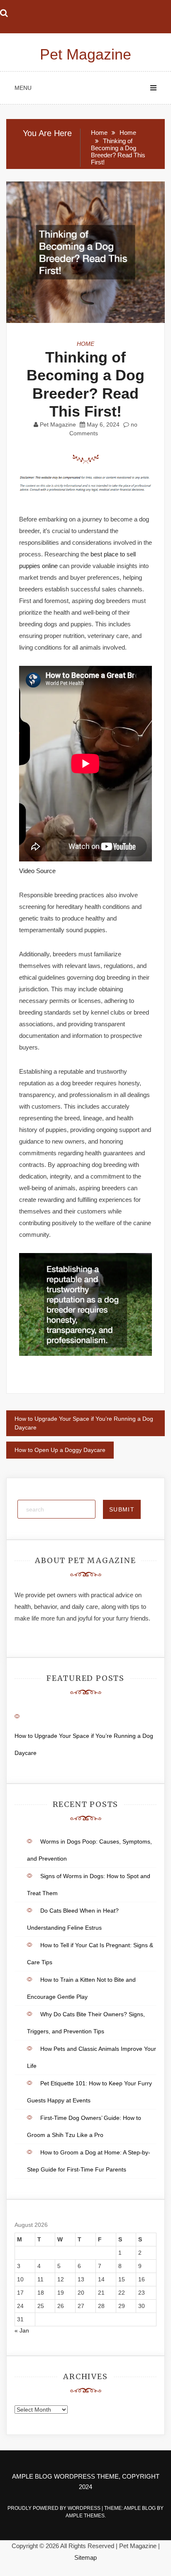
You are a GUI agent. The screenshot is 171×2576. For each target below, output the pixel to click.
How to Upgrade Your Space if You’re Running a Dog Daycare (84, 1423)
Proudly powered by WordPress (55, 2508)
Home (85, 344)
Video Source (37, 871)
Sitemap (85, 2557)
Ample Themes (85, 2516)
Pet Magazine (85, 54)
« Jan (22, 2330)
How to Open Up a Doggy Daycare (60, 1450)
